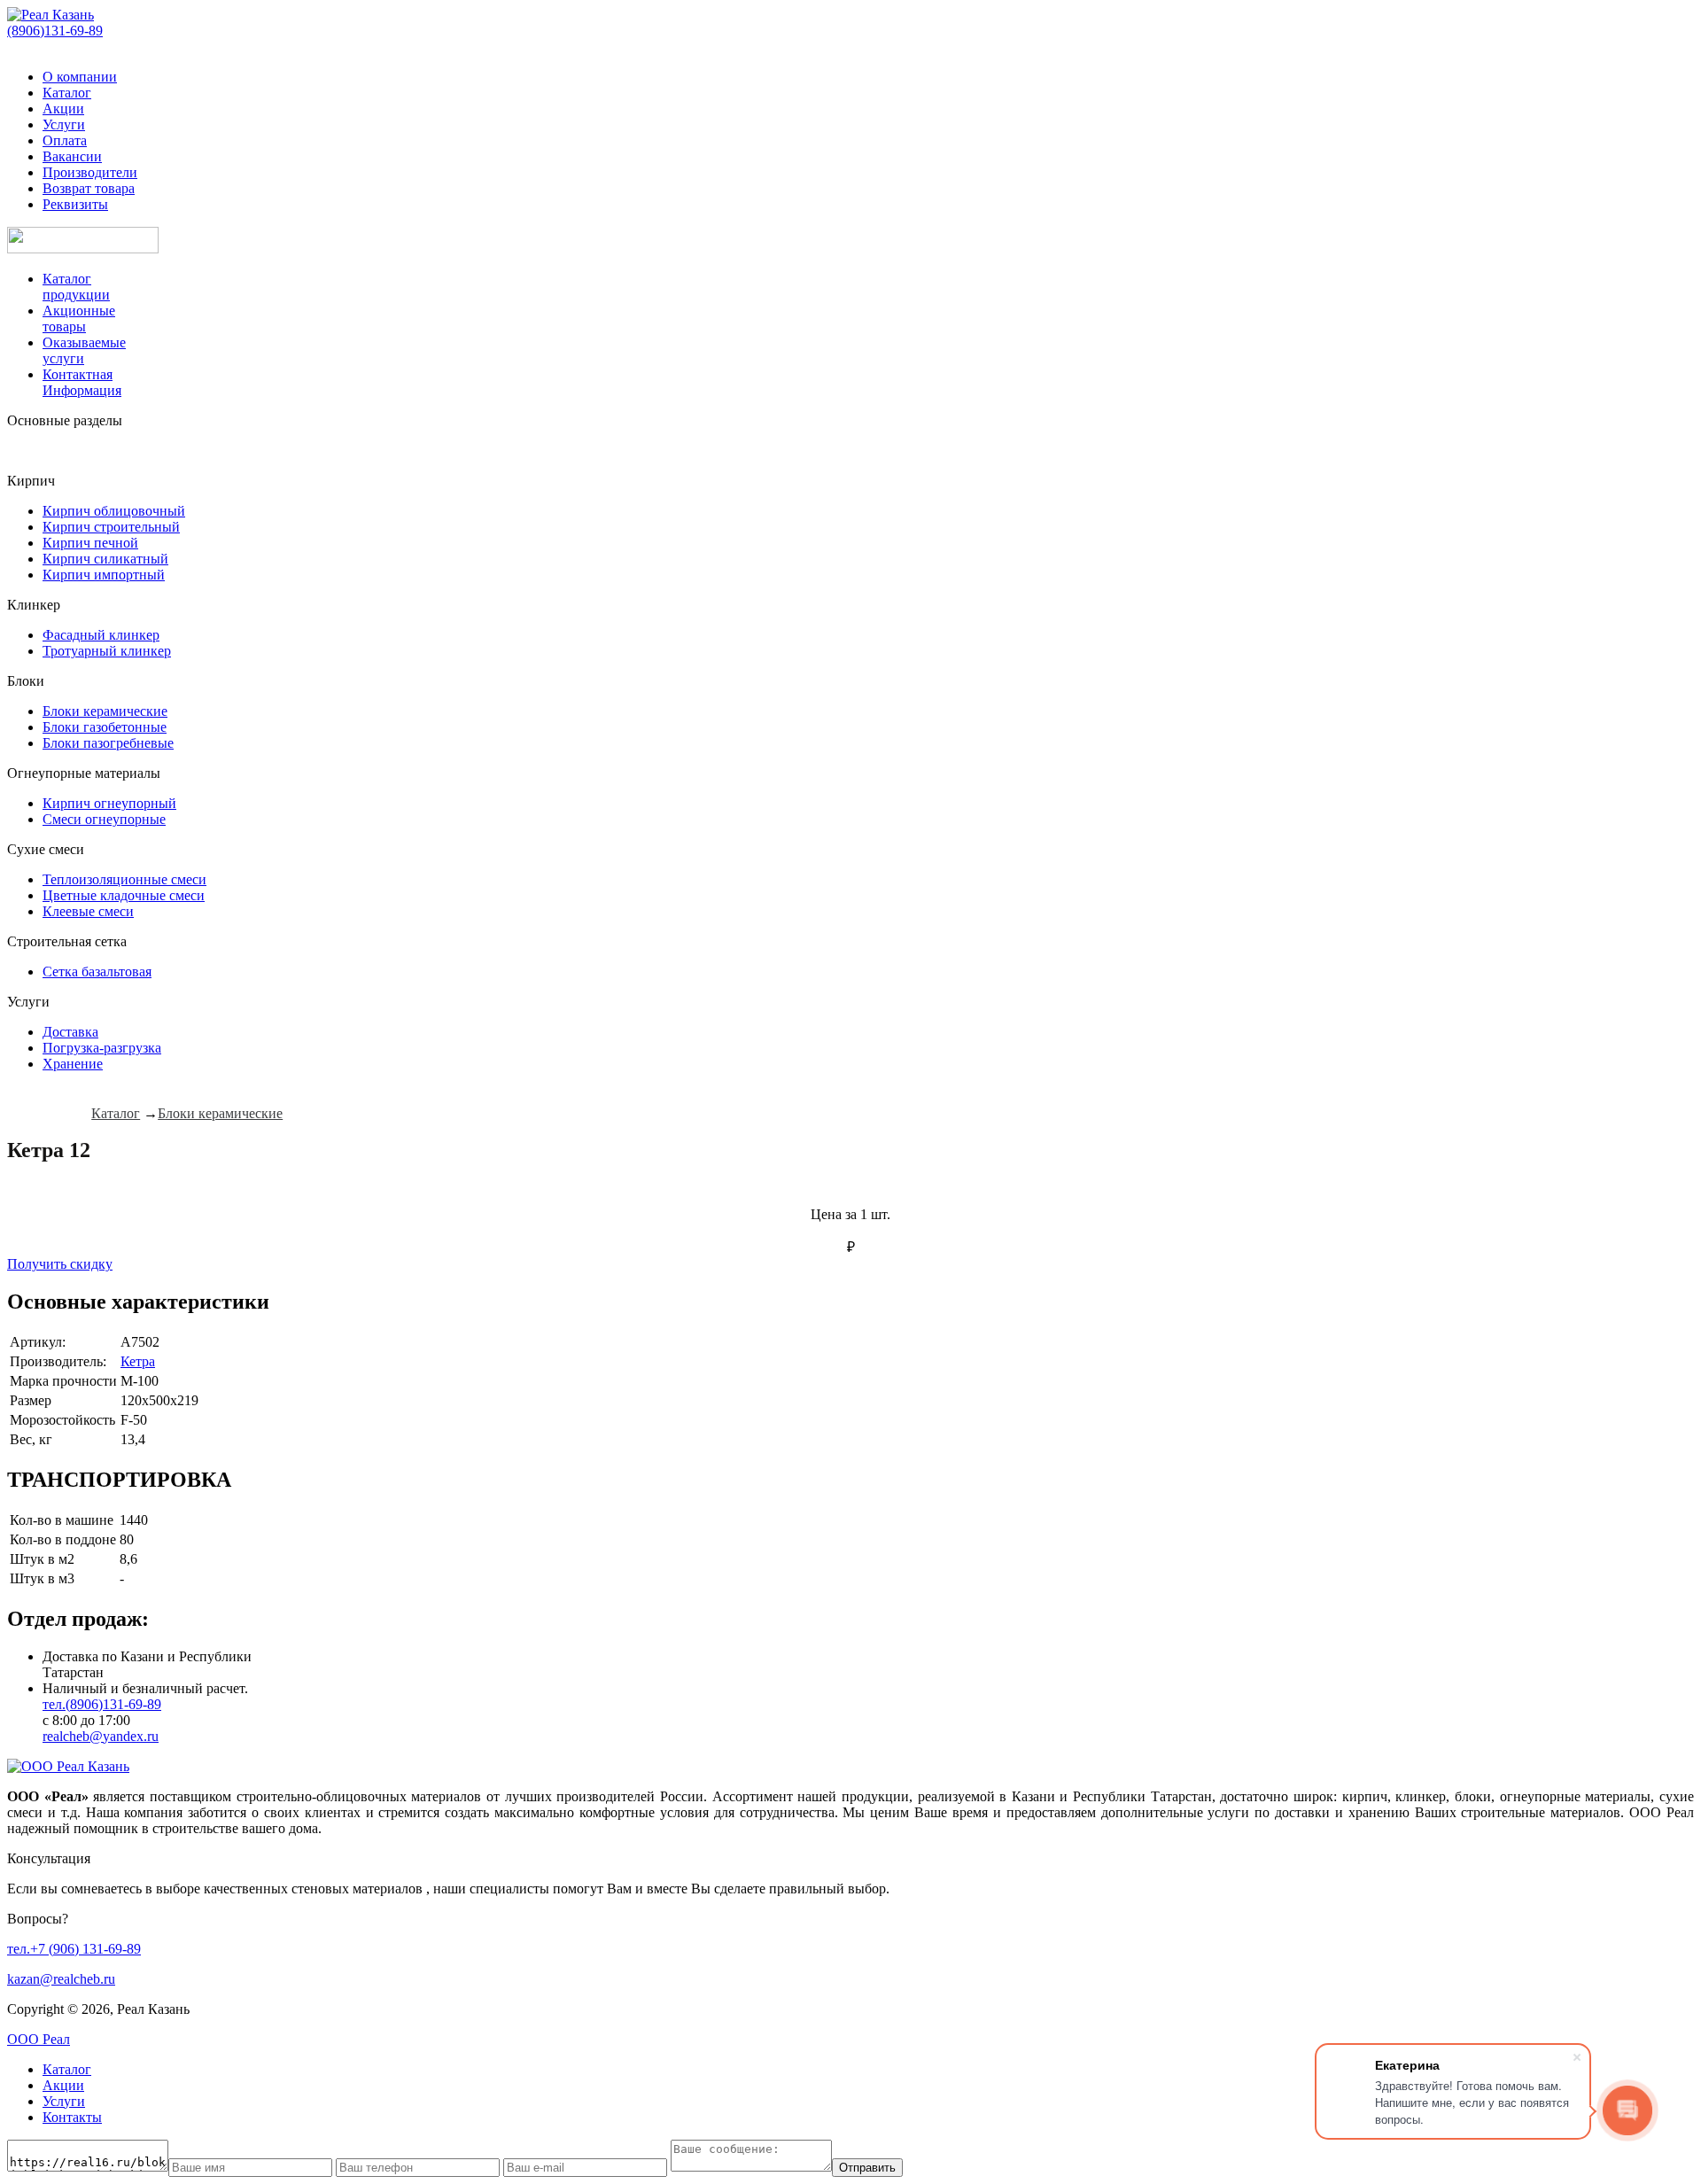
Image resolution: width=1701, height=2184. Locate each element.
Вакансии (72, 156)
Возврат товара (89, 188)
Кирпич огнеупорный (109, 803)
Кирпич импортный (104, 575)
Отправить (867, 2168)
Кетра (138, 1361)
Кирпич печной (90, 543)
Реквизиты (75, 204)
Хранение (73, 1064)
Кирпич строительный (111, 527)
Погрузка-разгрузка (102, 1048)
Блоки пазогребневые (108, 743)
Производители (90, 172)
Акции (63, 109)
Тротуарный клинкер (107, 651)
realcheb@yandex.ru (101, 1736)
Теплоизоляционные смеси (124, 879)
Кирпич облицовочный (114, 511)
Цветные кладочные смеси (124, 895)
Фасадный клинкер (101, 635)
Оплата (65, 140)
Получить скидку (60, 1264)
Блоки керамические (105, 711)
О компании (80, 77)
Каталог (67, 93)
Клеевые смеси (88, 911)
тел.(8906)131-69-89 (102, 1704)
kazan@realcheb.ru (61, 1979)
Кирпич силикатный (105, 559)
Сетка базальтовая (97, 972)
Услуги (64, 124)
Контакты (72, 2117)
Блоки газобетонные (105, 727)
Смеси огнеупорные (104, 819)
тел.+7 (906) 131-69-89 (74, 1949)
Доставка (70, 1032)
